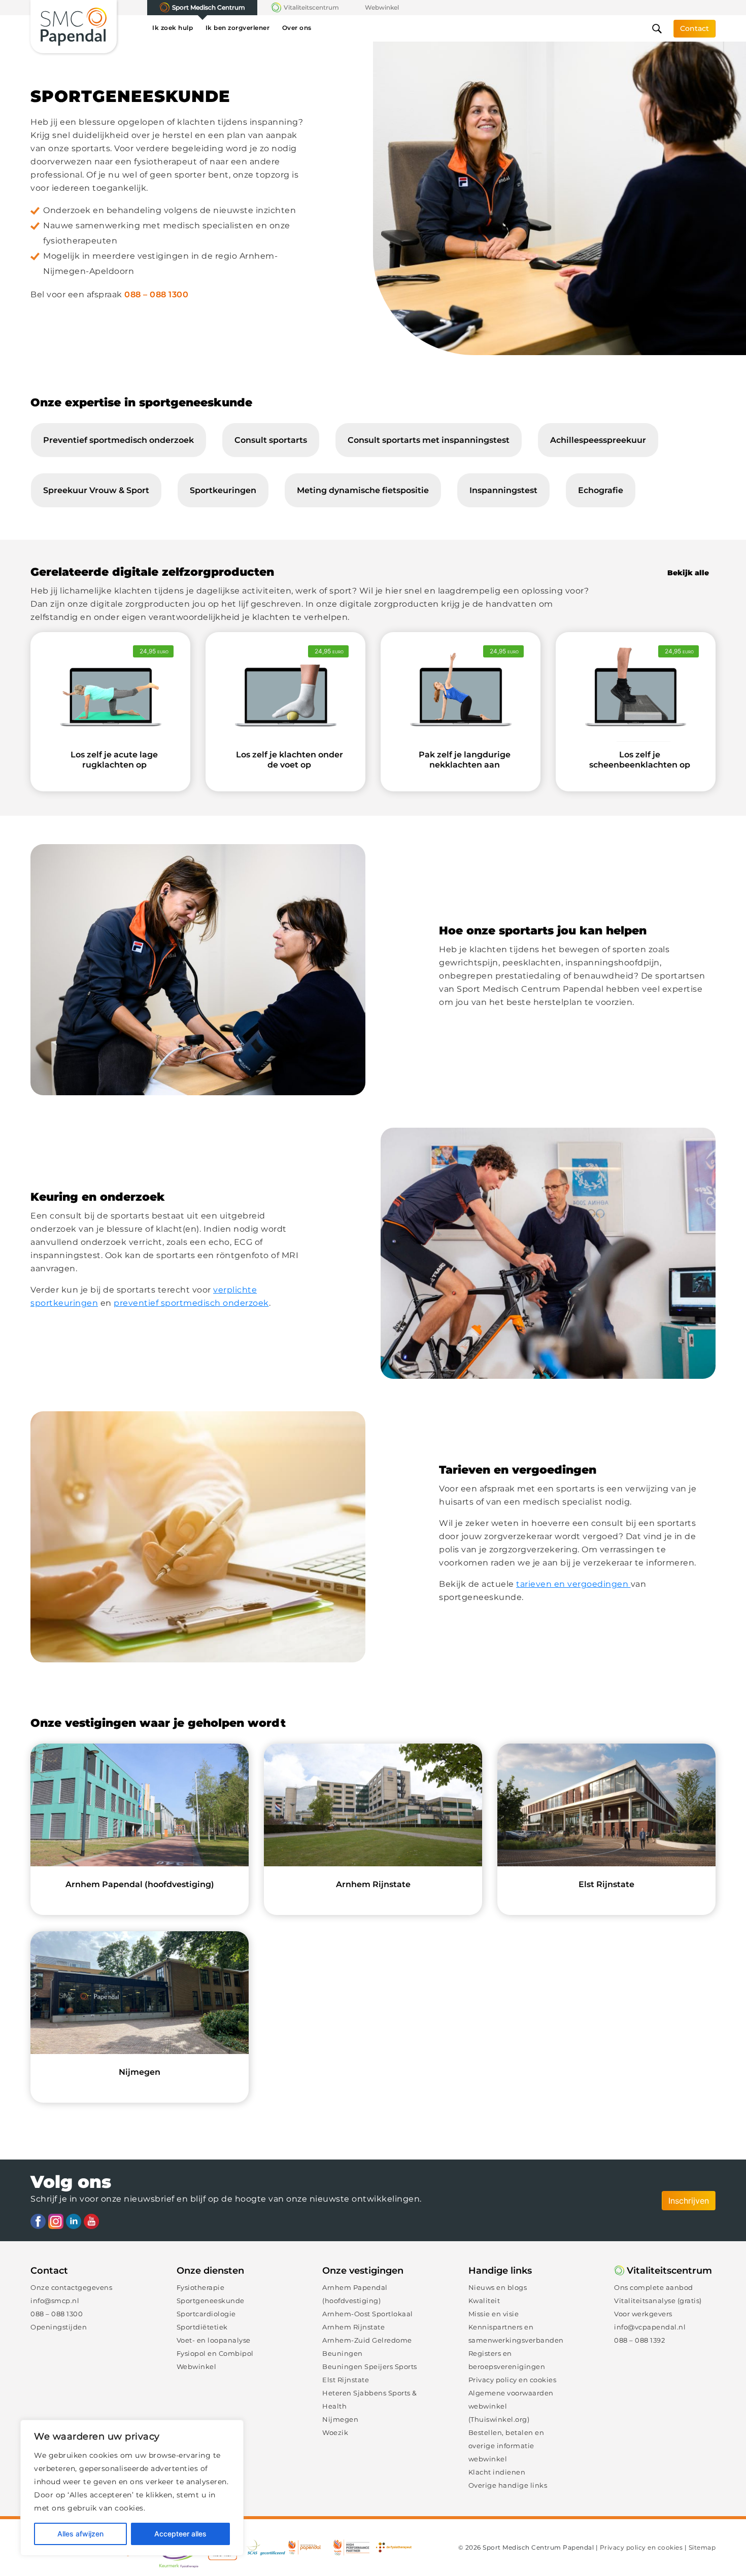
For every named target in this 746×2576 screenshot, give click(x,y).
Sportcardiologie (206, 2314)
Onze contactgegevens (71, 2287)
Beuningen (343, 2353)
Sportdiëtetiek (202, 2327)
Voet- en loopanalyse (214, 2340)
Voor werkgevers (643, 2314)
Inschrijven (689, 2201)
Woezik (335, 2432)
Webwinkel (382, 7)
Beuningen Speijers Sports (370, 2366)
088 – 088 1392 (639, 2340)
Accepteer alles (180, 2534)
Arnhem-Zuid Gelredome (367, 2340)
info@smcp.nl (55, 2301)
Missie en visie (494, 2314)
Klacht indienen (497, 2472)
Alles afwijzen (80, 2534)
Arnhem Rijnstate (353, 2327)
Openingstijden (59, 2327)
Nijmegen (340, 2419)
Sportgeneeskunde (211, 2301)
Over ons (297, 28)
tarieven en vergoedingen (573, 1584)
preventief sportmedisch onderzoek (191, 1303)
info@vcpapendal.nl (650, 2327)
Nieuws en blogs (498, 2287)
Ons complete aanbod (654, 2287)
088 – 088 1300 (156, 294)
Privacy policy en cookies (513, 2380)
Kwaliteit (484, 2301)
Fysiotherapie (201, 2287)
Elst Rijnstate (346, 2380)
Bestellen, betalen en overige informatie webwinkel (506, 2446)
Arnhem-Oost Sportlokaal (368, 2314)
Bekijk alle (688, 573)
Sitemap (702, 2547)
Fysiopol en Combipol (215, 2353)
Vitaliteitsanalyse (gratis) (658, 2301)
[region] (132, 2488)
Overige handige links (508, 2485)
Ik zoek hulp (173, 28)
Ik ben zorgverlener (238, 28)
